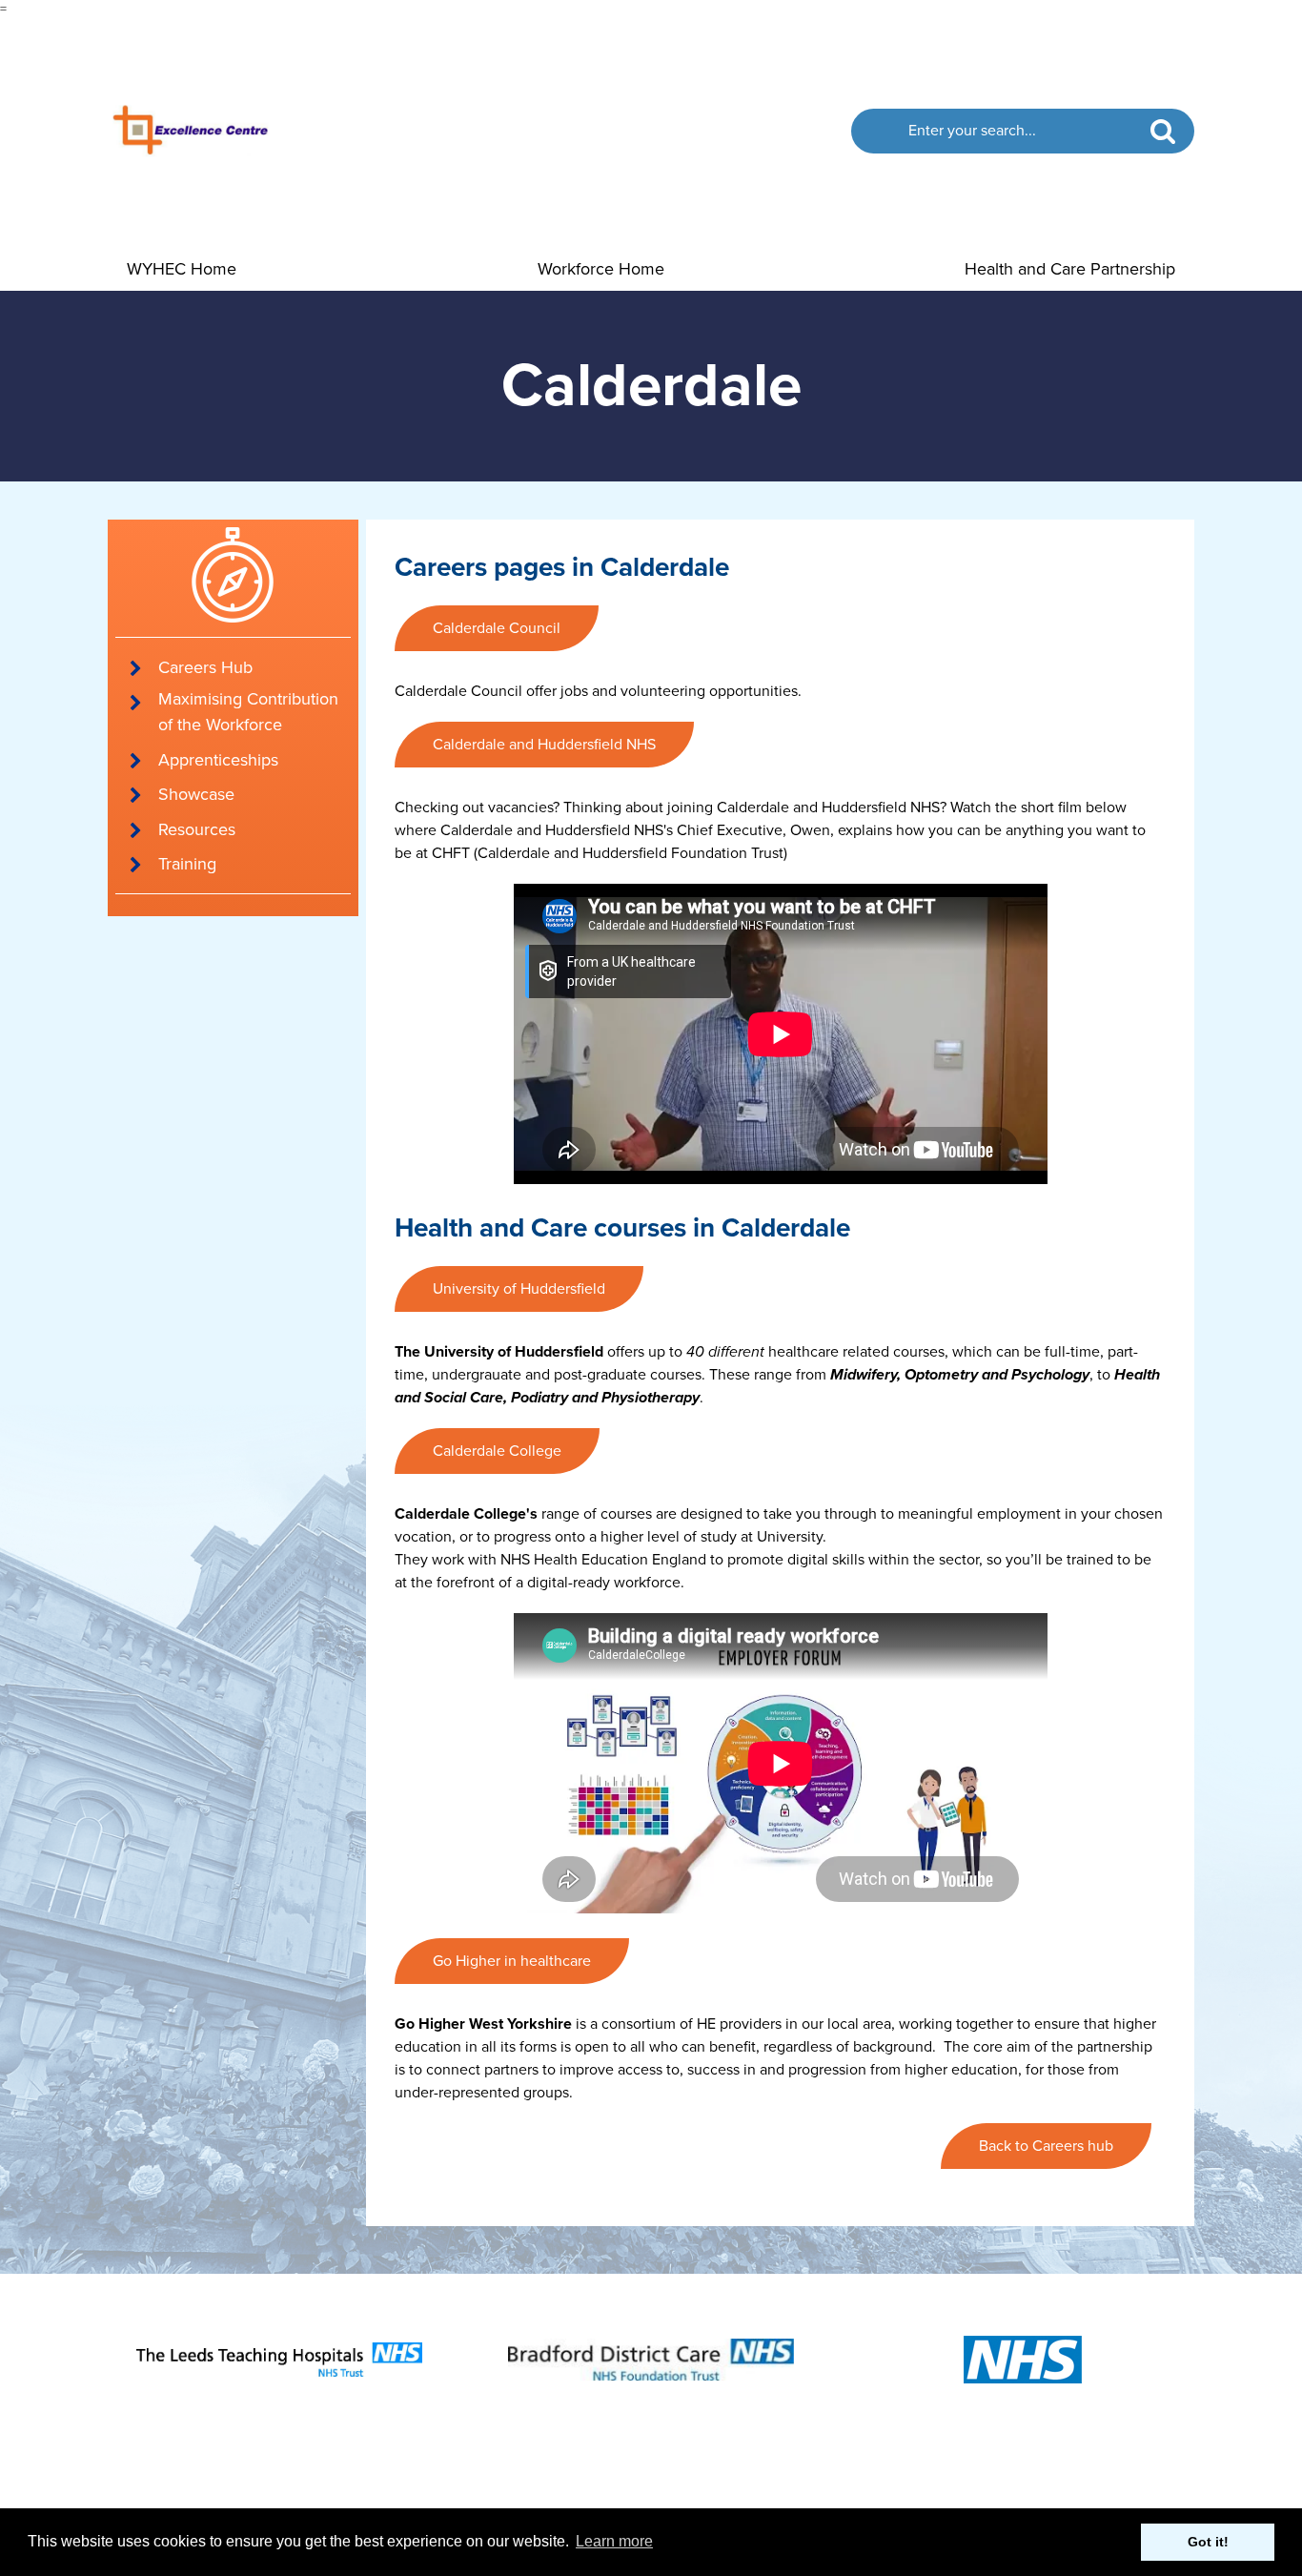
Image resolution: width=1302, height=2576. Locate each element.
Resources (197, 829)
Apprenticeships (218, 760)
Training (187, 864)
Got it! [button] (1208, 2542)
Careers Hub (205, 667)
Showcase (196, 794)
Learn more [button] (614, 2541)
